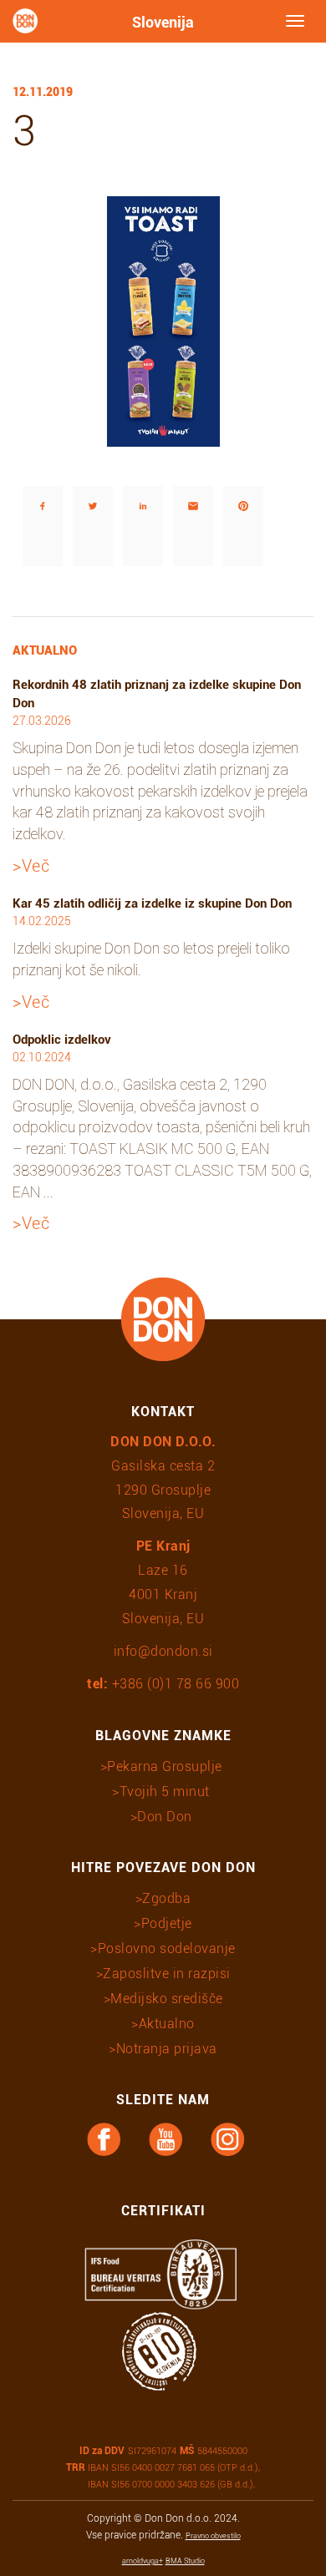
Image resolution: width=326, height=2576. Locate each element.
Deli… (25, 462)
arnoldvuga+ (143, 2561)
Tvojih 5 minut (165, 1792)
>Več (31, 866)
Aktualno (167, 2024)
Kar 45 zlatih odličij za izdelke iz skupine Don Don (152, 903)
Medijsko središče (167, 1999)
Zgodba (166, 1898)
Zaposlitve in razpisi (167, 1974)
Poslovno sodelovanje (167, 1948)
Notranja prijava (167, 2049)
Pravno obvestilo (213, 2536)
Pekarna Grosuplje (165, 1766)
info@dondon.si (163, 1651)
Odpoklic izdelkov (62, 1040)
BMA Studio (185, 2561)
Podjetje (167, 1923)
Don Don (165, 1817)
